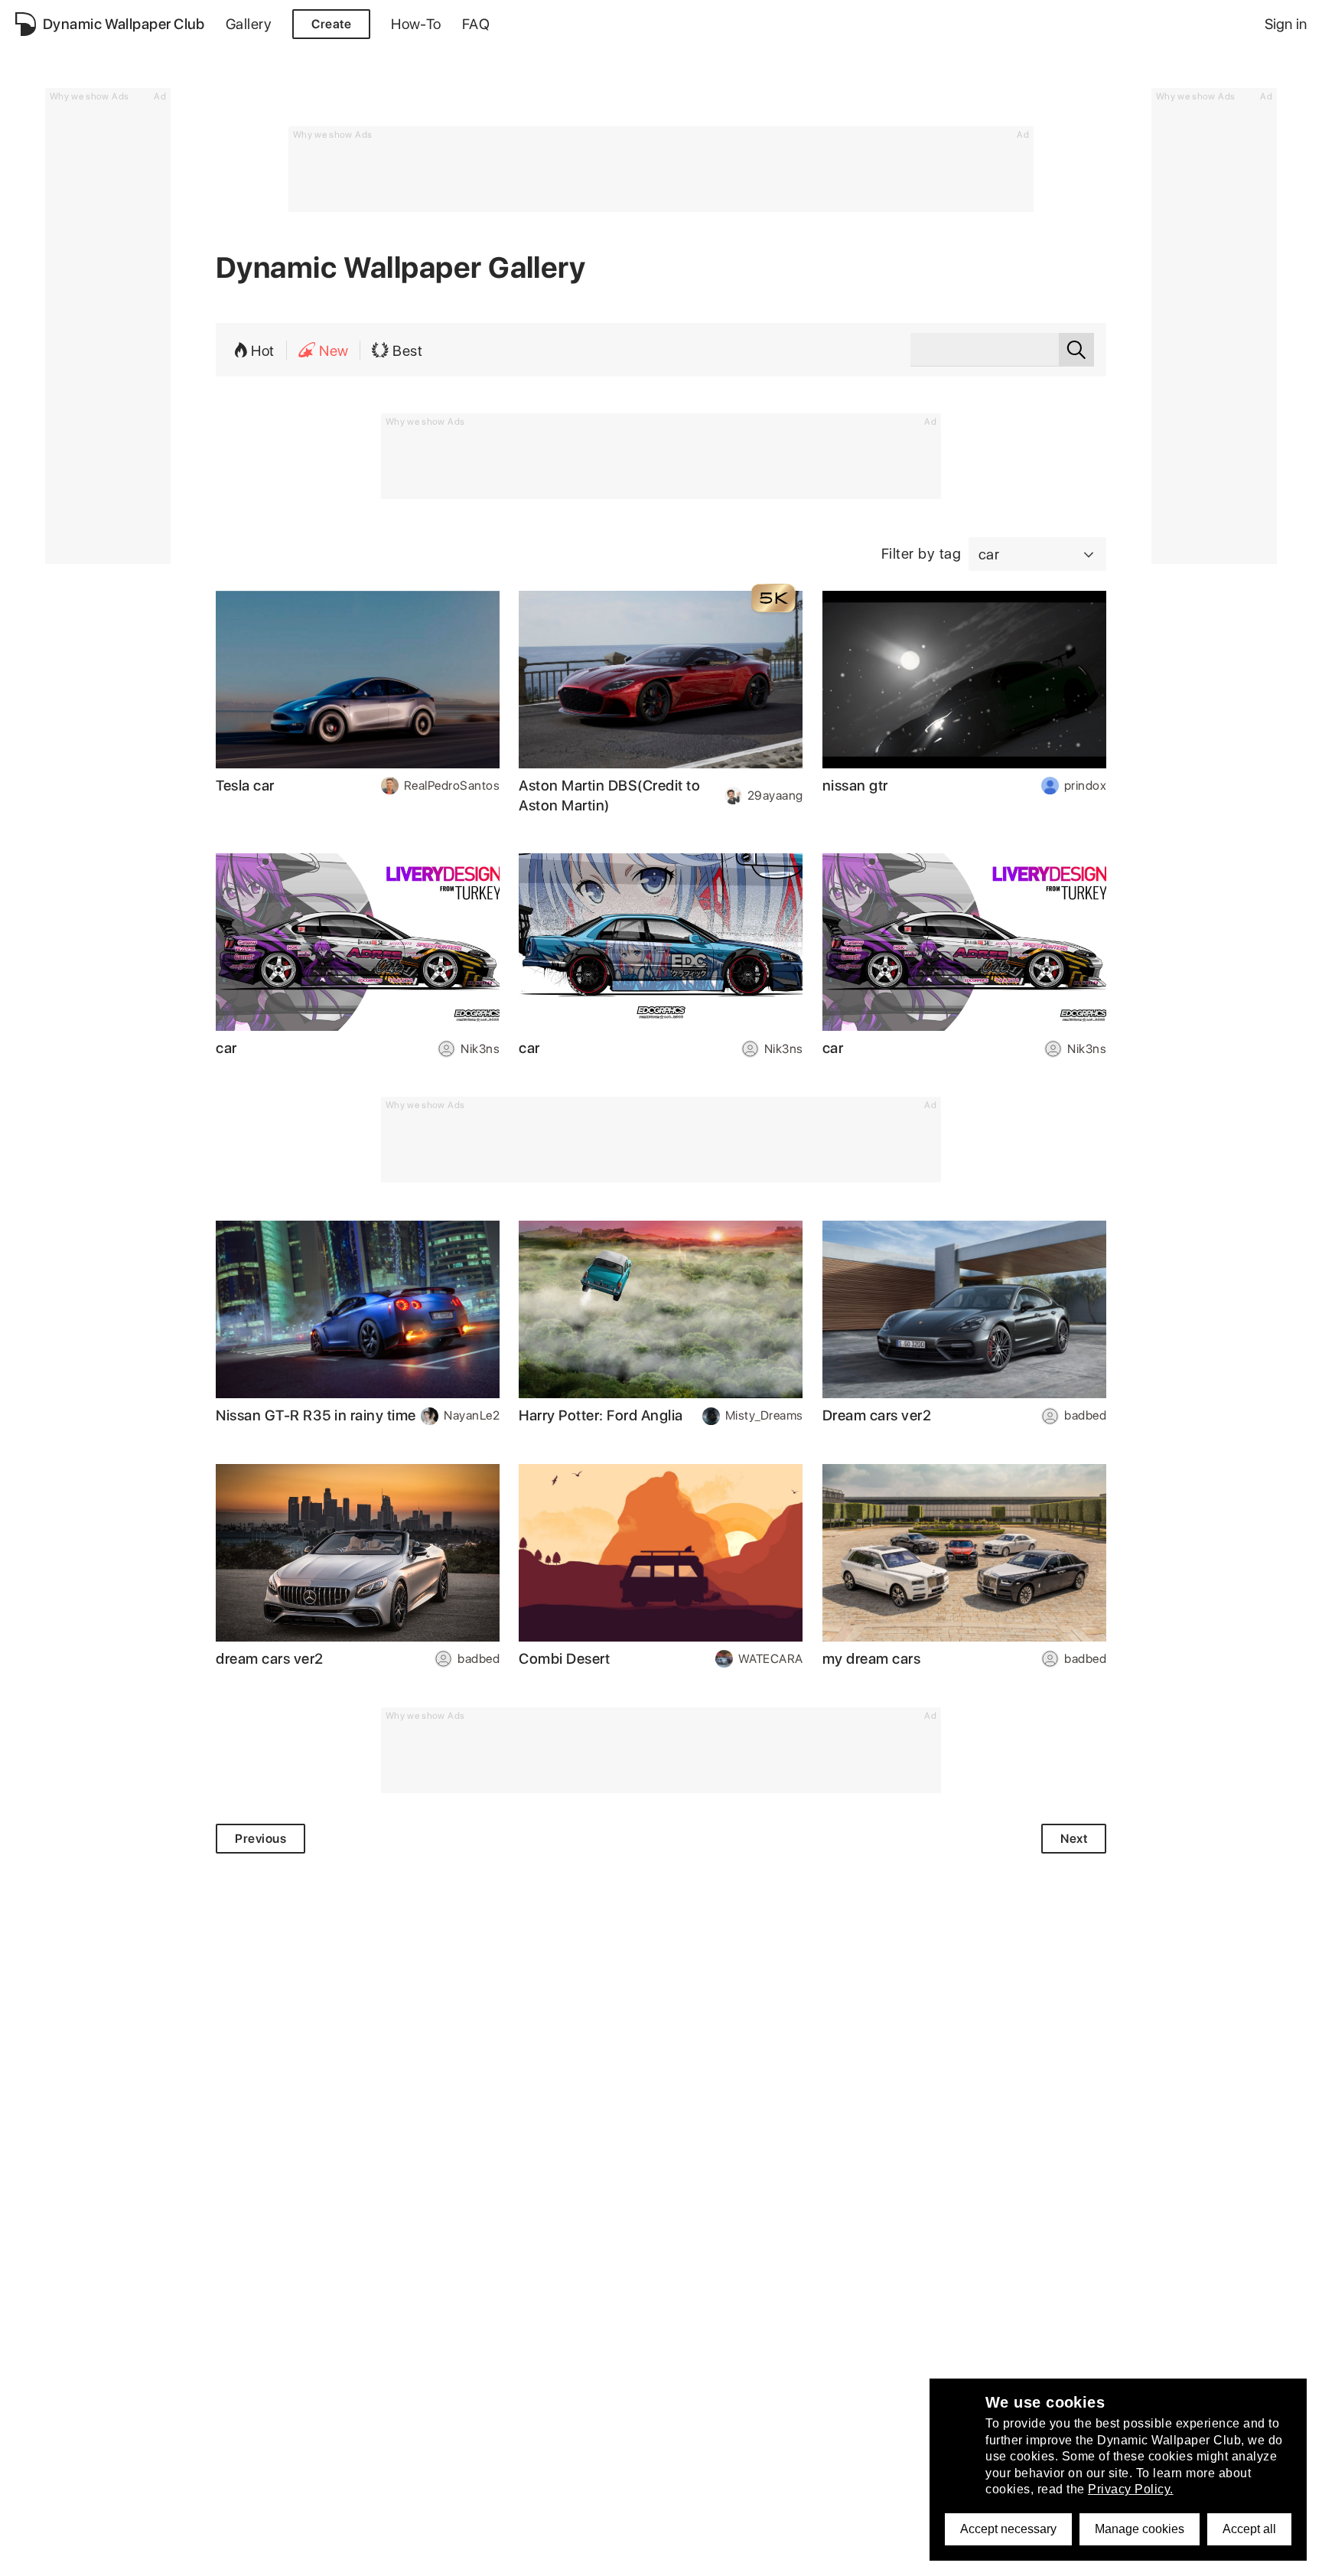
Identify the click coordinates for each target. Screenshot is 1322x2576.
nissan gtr (855, 786)
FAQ (476, 24)
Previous (260, 1839)
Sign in (1286, 24)
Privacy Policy (103, 2556)
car (226, 1048)
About (33, 2556)
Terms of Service (203, 2556)
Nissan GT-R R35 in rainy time (316, 1415)
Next (1074, 1839)
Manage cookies (1140, 2529)
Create (331, 24)
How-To (416, 24)
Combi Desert (564, 1659)
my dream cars (872, 1659)
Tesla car (245, 786)
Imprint (397, 2556)
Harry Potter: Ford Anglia (601, 1415)
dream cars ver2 (270, 1659)
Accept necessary (1008, 2529)
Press (448, 2556)
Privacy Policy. (1131, 2489)
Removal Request (314, 2556)
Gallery (249, 24)
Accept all (1249, 2529)
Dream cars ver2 (877, 1415)
